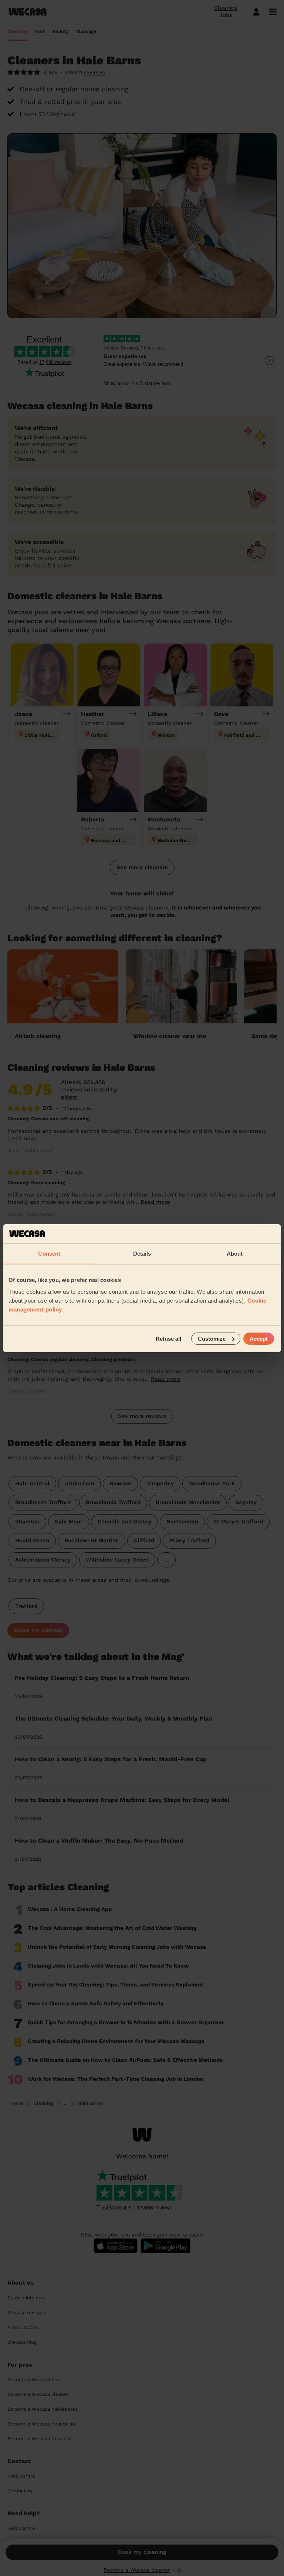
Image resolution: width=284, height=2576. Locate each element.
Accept (259, 1338)
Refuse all (168, 1338)
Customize (212, 1338)
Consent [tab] (49, 1254)
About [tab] (235, 1254)
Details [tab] (142, 1254)
